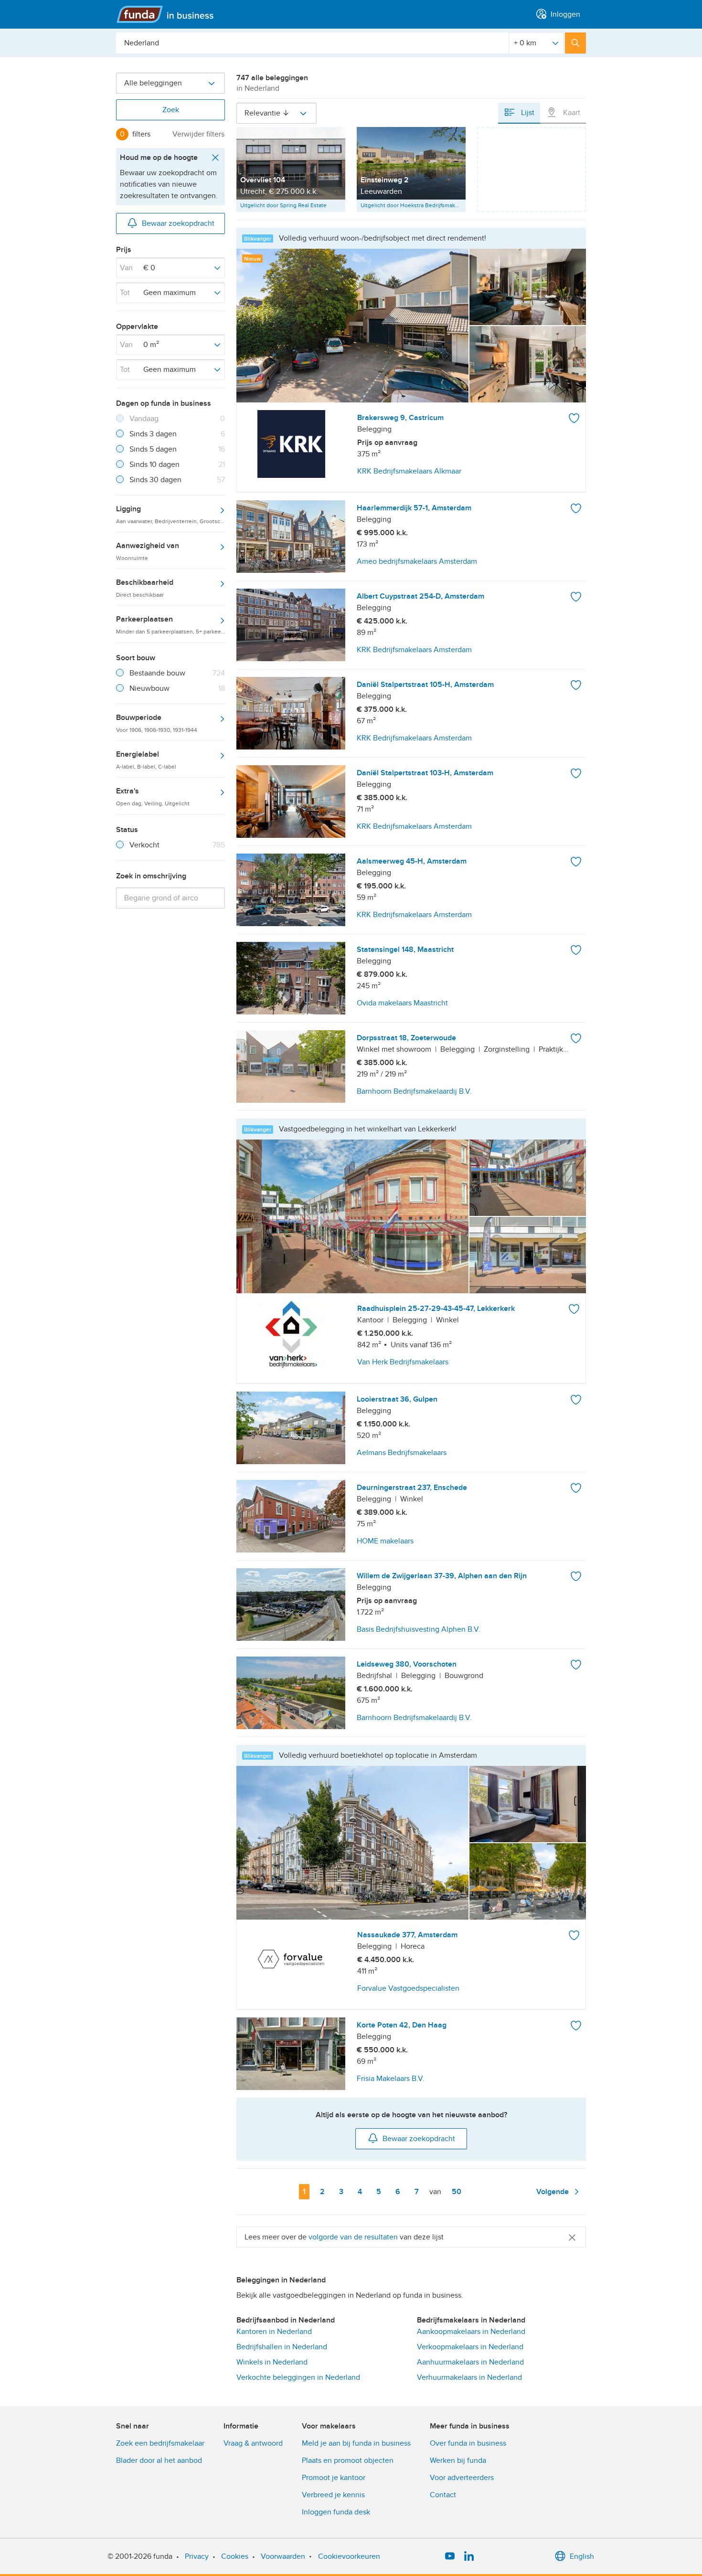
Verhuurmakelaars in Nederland (469, 2377)
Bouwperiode (157, 723)
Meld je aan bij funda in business (356, 2443)
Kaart (571, 113)
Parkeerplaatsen (170, 624)
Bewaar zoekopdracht (178, 223)
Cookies (235, 2556)
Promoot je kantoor (334, 2478)
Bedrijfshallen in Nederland (282, 2347)
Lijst (527, 113)
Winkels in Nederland (272, 2362)
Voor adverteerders (462, 2478)
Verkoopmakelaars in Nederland (470, 2347)
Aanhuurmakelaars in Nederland (470, 2362)
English (582, 2556)
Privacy (197, 2556)
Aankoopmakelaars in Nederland (471, 2332)
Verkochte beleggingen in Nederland (298, 2377)
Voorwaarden (283, 2556)
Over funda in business (468, 2443)
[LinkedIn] (469, 2556)
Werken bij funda (458, 2460)
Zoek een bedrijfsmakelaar (160, 2443)
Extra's (153, 796)
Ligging (170, 514)
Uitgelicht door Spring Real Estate (283, 205)
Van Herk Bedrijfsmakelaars (403, 1362)
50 (458, 2192)
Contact (443, 2495)
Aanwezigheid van (148, 551)
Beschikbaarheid (145, 588)
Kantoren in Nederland (274, 2332)
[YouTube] (450, 2556)
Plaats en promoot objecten (348, 2460)
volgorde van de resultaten (353, 2237)
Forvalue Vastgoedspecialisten (408, 1988)
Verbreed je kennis (333, 2495)
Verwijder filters (198, 134)
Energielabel (146, 760)
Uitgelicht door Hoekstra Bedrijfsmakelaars (413, 205)
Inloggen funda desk (336, 2512)
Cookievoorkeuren (349, 2556)
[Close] (572, 2237)
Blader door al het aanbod (159, 2460)
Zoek (171, 110)
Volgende (553, 2192)
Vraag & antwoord (253, 2443)
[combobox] (312, 43)
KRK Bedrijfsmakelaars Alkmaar (409, 471)
